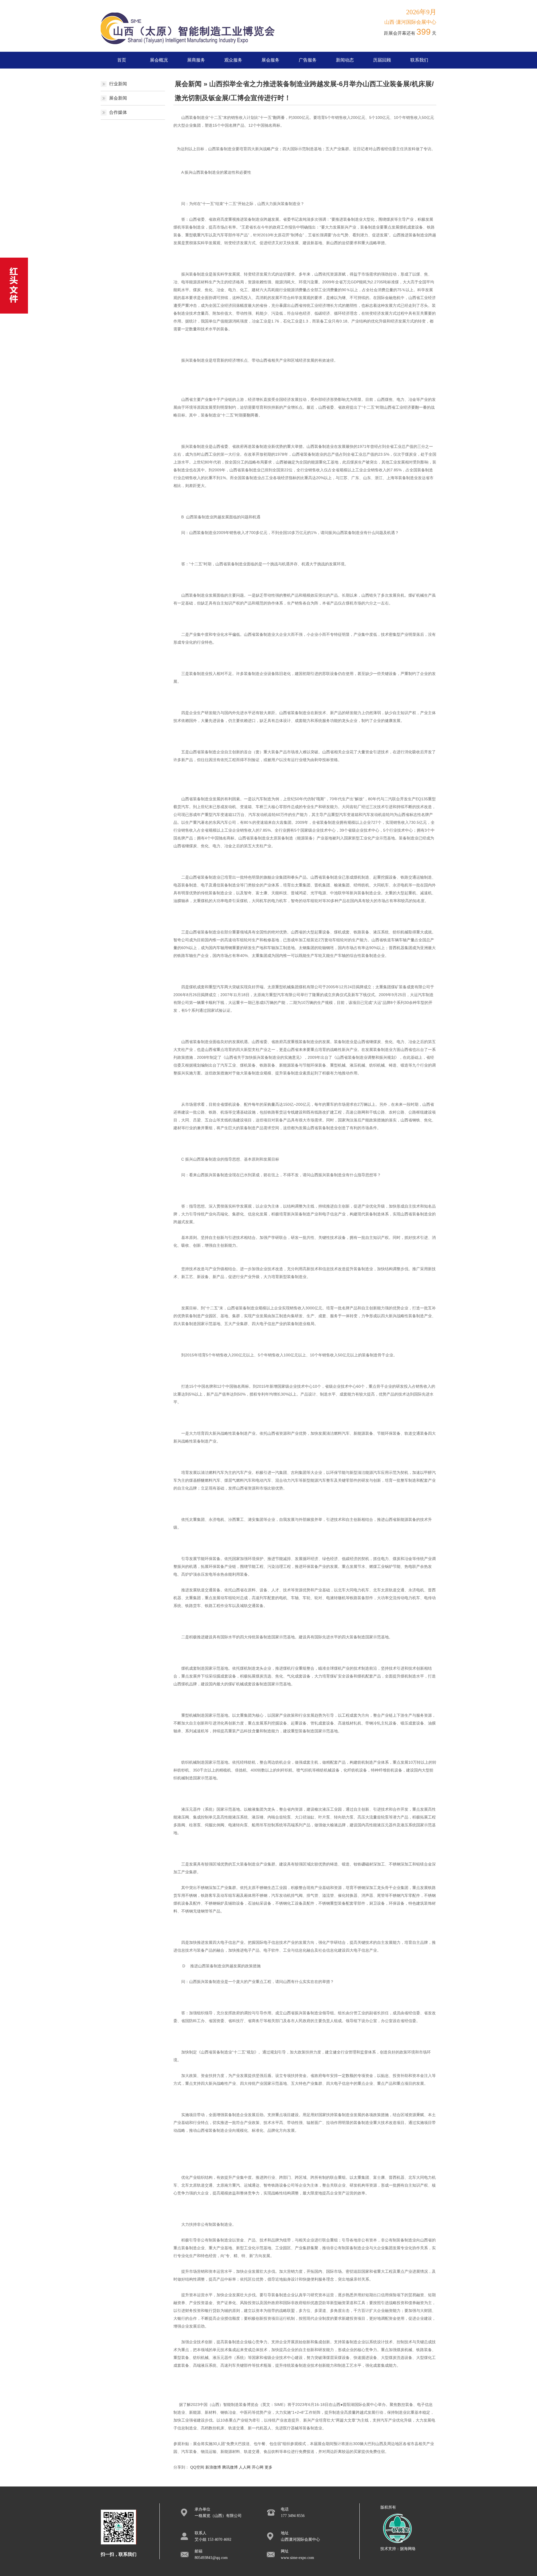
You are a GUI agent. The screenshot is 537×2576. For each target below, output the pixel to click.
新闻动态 (345, 60)
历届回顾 (382, 60)
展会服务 (270, 60)
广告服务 (308, 60)
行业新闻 (118, 84)
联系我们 (419, 60)
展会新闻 (118, 98)
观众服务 (233, 60)
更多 (268, 2467)
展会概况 (159, 60)
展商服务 (196, 60)
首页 (122, 60)
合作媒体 (118, 112)
